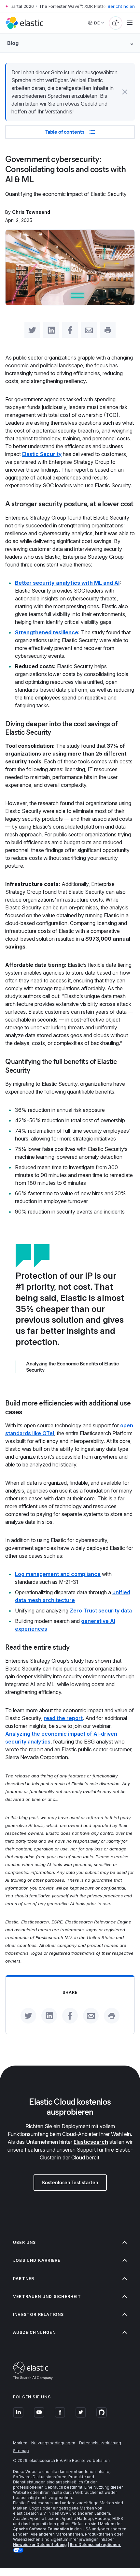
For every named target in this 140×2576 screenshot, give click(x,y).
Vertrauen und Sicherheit (47, 2296)
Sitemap (21, 2451)
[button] (125, 92)
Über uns (25, 2242)
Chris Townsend (31, 212)
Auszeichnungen (34, 2332)
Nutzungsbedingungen (53, 2443)
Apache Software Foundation (41, 2529)
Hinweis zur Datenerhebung (40, 2545)
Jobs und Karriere (37, 2260)
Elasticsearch (91, 2142)
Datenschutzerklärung (100, 2443)
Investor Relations (39, 2314)
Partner (24, 2279)
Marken (20, 2443)
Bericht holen (121, 6)
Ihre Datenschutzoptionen (95, 2545)
